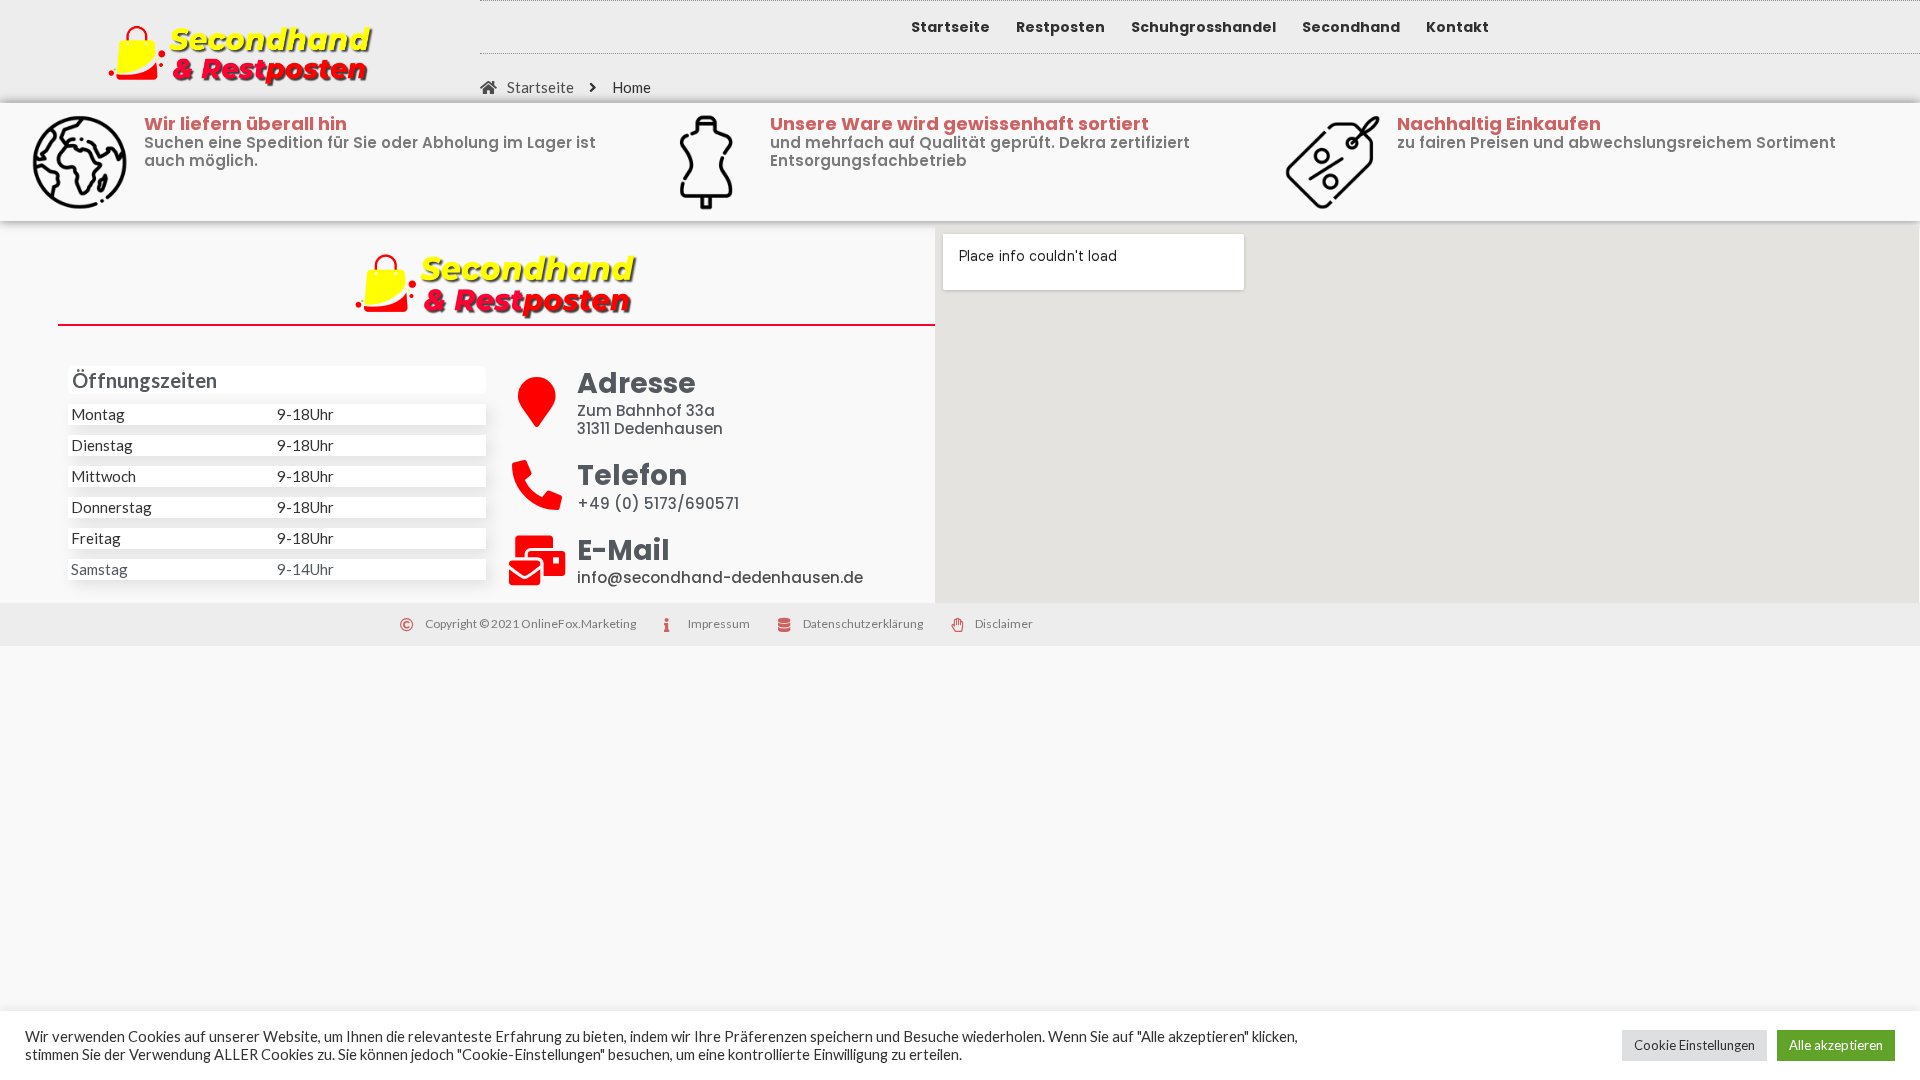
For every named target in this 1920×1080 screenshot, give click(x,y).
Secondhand (1351, 27)
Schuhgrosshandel (1203, 27)
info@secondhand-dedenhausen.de (720, 577)
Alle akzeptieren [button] (1836, 1045)
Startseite (950, 27)
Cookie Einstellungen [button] (1694, 1045)
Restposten (1060, 27)
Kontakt (1457, 27)
